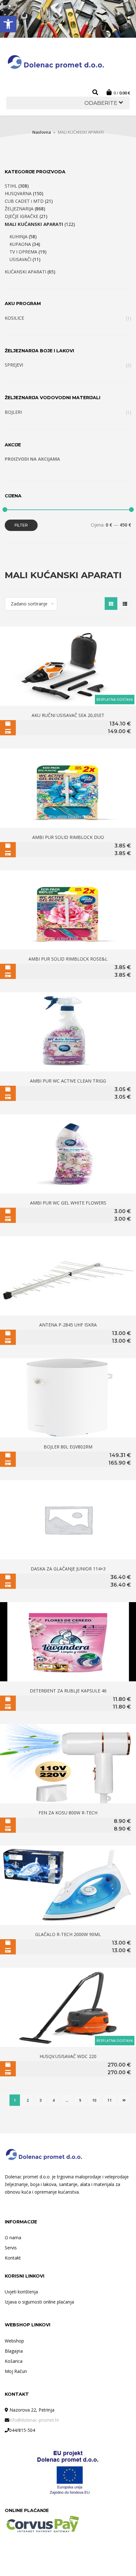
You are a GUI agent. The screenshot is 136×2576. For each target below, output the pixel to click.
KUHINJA (19, 237)
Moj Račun (16, 2371)
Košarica (14, 2361)
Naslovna (42, 132)
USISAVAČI (20, 259)
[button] (8, 24)
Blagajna (14, 2351)
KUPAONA (20, 244)
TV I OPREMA (23, 252)
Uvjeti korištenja (21, 2292)
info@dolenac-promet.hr (34, 2420)
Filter (21, 525)
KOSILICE (14, 318)
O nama (13, 2237)
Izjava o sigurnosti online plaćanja (39, 2302)
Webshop (14, 2341)
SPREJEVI (14, 365)
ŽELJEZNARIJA (19, 209)
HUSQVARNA (18, 193)
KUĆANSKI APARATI (25, 272)
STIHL (11, 186)
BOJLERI (13, 412)
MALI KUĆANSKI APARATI (34, 224)
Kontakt (13, 2258)
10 (94, 2100)
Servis (11, 2248)
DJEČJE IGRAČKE (22, 216)
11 (109, 2100)
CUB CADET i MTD (24, 201)
